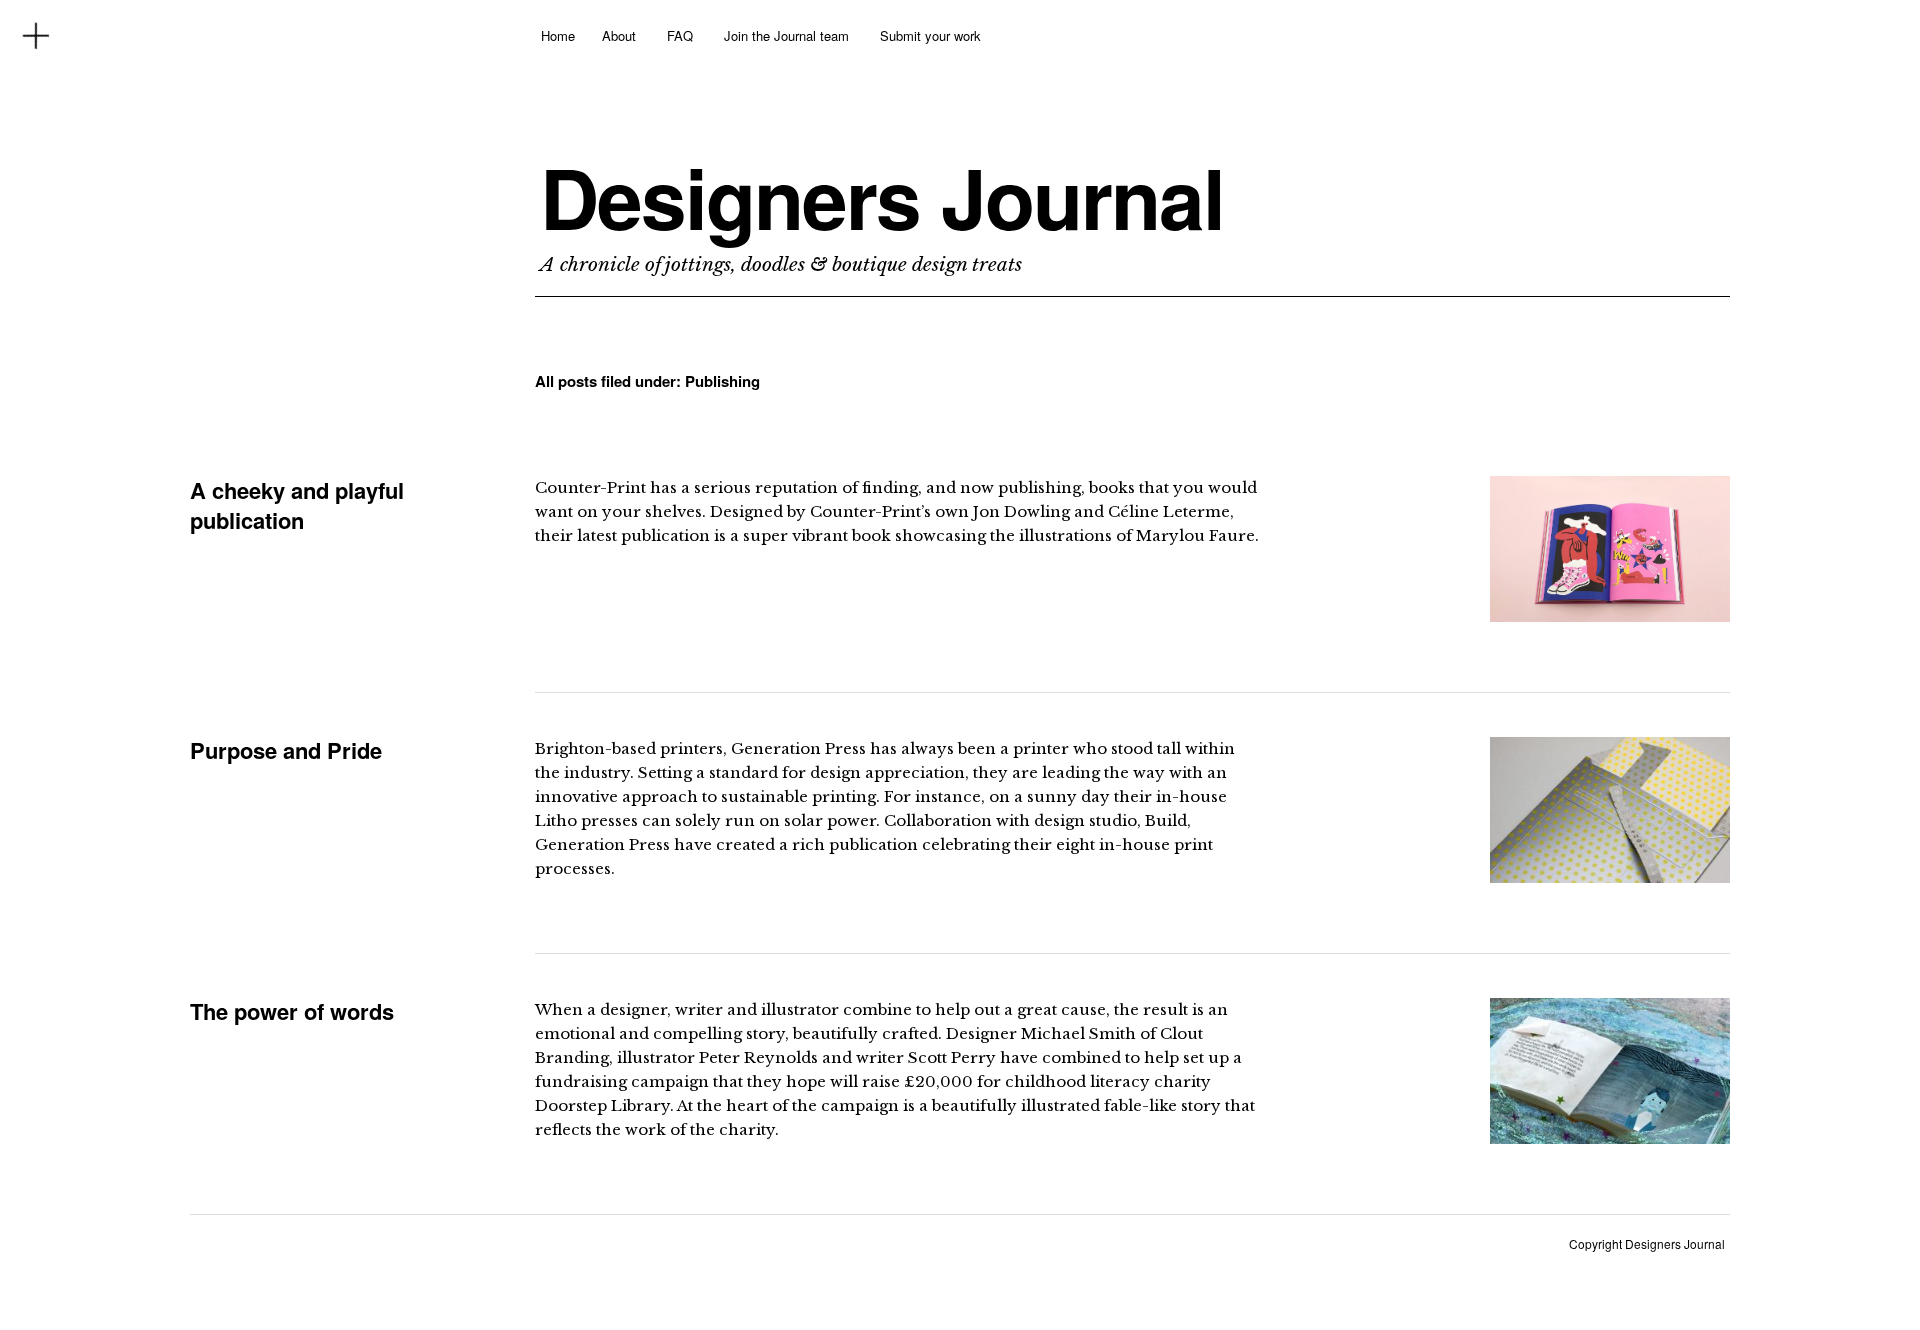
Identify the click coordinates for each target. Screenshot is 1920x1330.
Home (558, 35)
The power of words (292, 1011)
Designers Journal (882, 197)
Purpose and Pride (286, 750)
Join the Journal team (786, 35)
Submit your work (930, 35)
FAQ (680, 35)
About (619, 35)
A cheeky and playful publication (297, 505)
